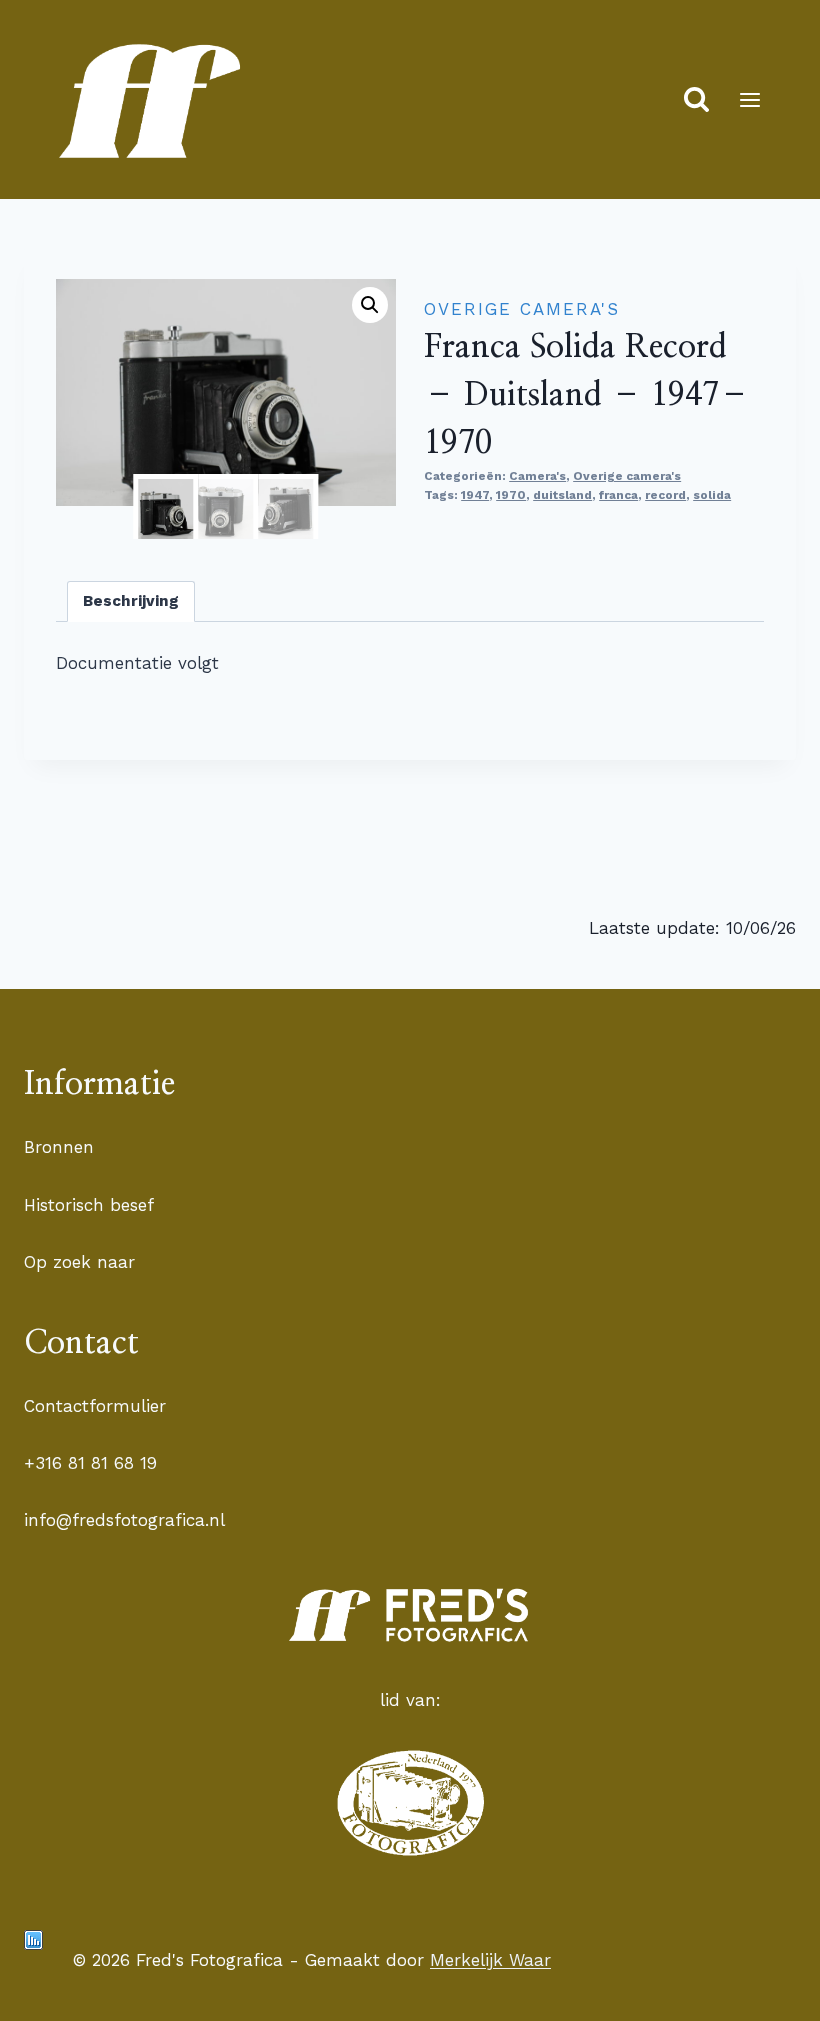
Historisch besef (89, 1205)
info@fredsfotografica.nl (124, 1520)
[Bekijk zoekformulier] (696, 99)
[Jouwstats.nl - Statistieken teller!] (33, 1940)
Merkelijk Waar (490, 1960)
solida (712, 495)
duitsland (562, 495)
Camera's (537, 476)
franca (618, 495)
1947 (475, 495)
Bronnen (59, 1147)
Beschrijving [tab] (131, 601)
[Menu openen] (749, 99)
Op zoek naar (79, 1262)
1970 (511, 495)
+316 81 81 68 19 (90, 1463)
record (665, 495)
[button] (370, 305)
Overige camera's (522, 309)
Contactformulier (95, 1406)
